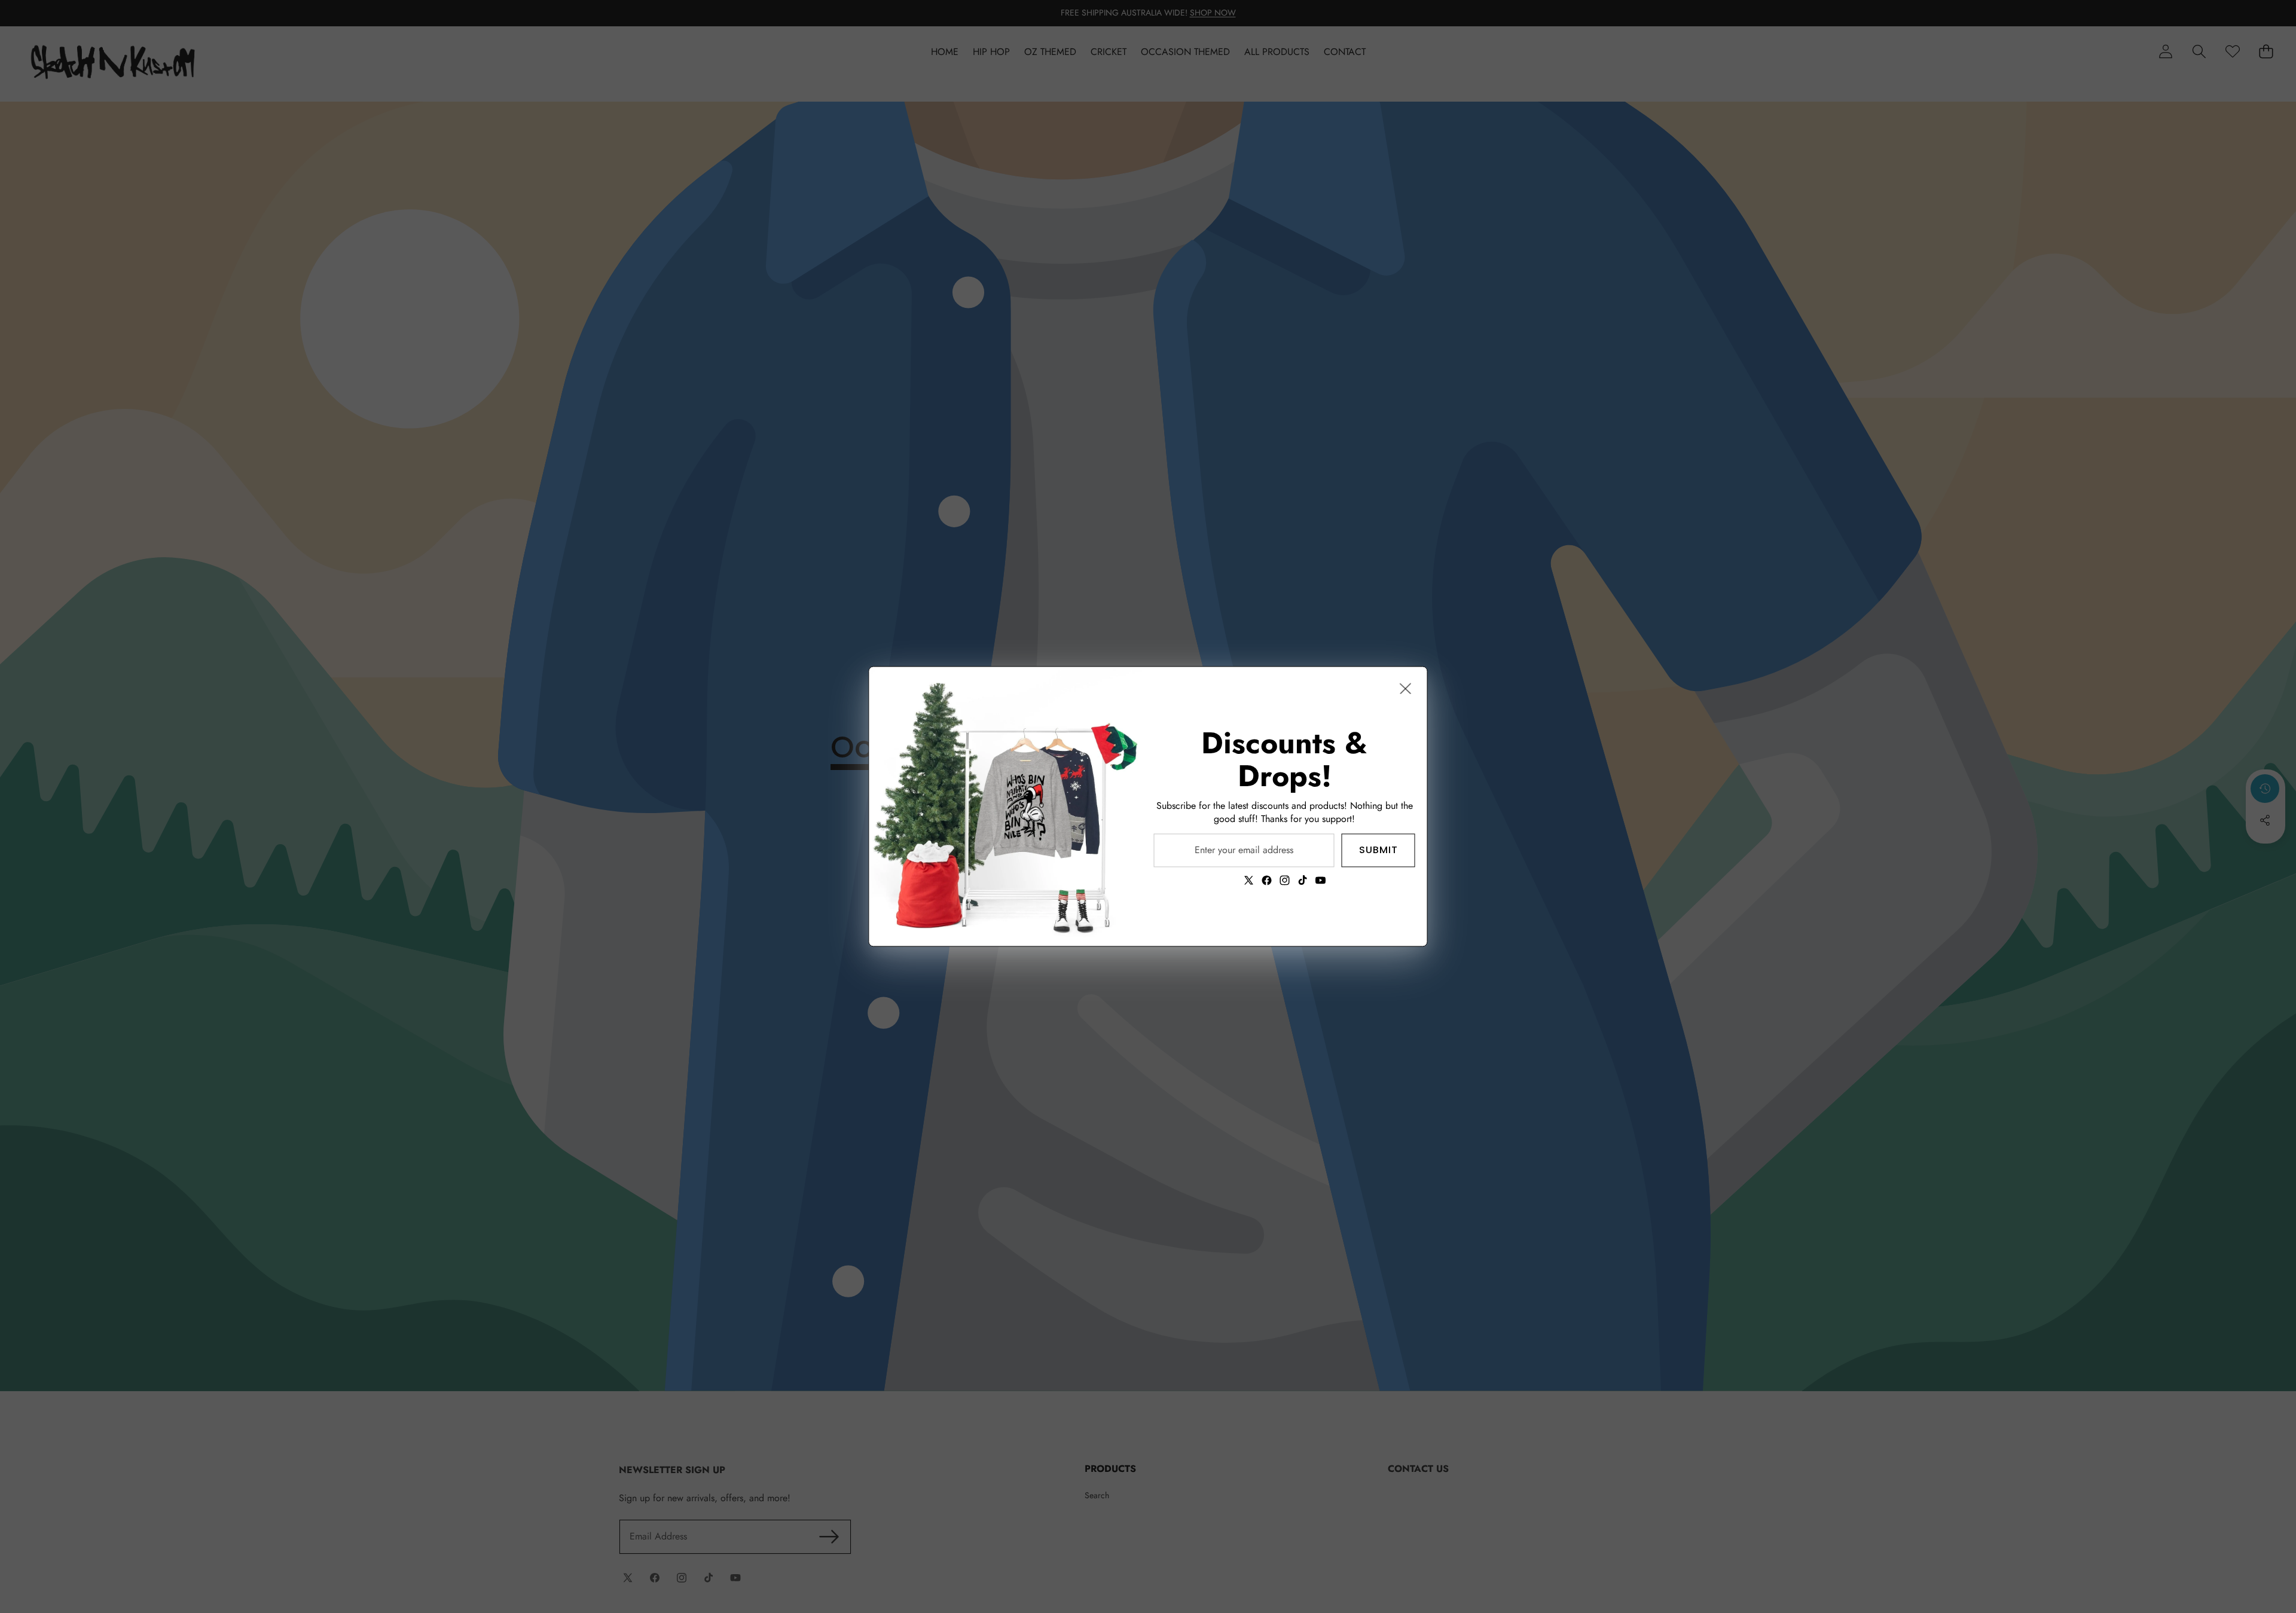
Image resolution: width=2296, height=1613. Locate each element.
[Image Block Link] (1006, 806)
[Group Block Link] (1285, 806)
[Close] (1406, 688)
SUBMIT (1378, 850)
